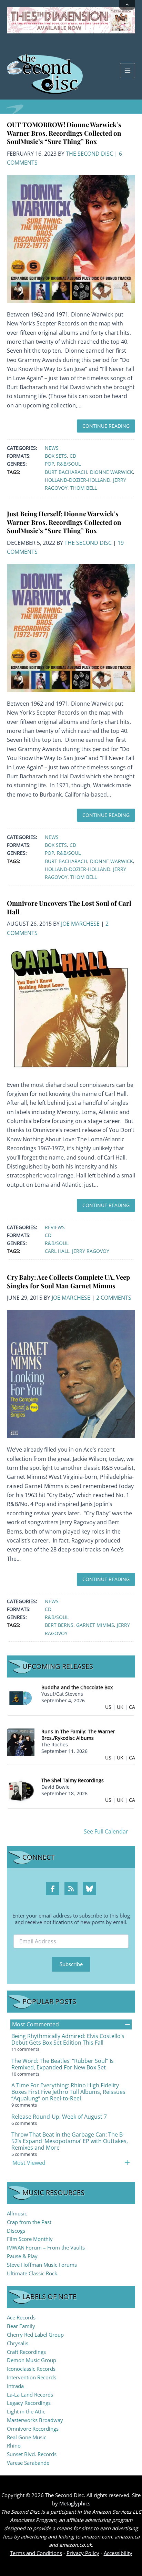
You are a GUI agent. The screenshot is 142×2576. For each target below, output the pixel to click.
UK (120, 1707)
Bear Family (21, 2326)
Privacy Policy (83, 2553)
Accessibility (118, 2553)
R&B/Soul (69, 464)
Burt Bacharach (66, 472)
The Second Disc (89, 154)
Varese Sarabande (28, 2463)
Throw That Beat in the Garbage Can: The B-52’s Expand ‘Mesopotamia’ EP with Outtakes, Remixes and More (70, 2141)
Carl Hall (57, 1251)
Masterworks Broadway (35, 2420)
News (52, 448)
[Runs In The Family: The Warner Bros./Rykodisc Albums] (21, 1742)
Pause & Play (22, 2256)
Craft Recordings (26, 2352)
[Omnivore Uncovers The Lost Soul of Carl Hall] (71, 1009)
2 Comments (114, 1298)
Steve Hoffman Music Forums (42, 2265)
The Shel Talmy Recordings (73, 1780)
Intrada (15, 2386)
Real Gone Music (27, 2437)
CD (73, 456)
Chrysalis (18, 2343)
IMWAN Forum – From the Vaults (46, 2247)
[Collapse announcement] (127, 5)
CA (132, 1707)
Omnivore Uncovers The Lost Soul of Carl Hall (69, 907)
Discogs (16, 2231)
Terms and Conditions (36, 2553)
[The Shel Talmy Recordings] (21, 1791)
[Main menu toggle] (128, 71)
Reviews (55, 1227)
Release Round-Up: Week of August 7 (59, 2117)
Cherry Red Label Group (35, 2335)
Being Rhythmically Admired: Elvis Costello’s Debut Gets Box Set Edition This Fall (68, 2039)
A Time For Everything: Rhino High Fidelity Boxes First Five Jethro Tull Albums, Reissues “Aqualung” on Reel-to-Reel (68, 2092)
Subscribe (71, 1964)
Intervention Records (32, 2377)
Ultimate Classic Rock (32, 2273)
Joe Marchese (80, 924)
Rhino (14, 2445)
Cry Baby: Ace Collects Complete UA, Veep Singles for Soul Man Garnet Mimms (68, 1281)
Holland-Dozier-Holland (78, 480)
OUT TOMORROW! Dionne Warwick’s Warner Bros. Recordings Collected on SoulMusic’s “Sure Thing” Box (64, 133)
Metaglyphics (75, 2503)
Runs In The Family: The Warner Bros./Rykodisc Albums (78, 1735)
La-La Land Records (30, 2395)
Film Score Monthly (30, 2239)
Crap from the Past (29, 2222)
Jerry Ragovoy (91, 1251)
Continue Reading (106, 426)
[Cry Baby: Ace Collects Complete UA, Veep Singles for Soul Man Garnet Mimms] (71, 1373)
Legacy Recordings (29, 2403)
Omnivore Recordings (33, 2429)
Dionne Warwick (111, 472)
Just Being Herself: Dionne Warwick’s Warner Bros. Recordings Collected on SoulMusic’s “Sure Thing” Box (64, 522)
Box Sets (56, 456)
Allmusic (17, 2213)
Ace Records (21, 2317)
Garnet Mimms (95, 1625)
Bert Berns (59, 1625)
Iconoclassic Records (31, 2369)
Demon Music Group (32, 2360)
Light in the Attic (26, 2411)
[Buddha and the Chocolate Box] (21, 1698)
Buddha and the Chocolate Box (77, 1687)
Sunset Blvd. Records (32, 2454)
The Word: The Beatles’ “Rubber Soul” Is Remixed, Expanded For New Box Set (63, 2064)
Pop (49, 464)
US (108, 1707)
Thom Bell (84, 488)
